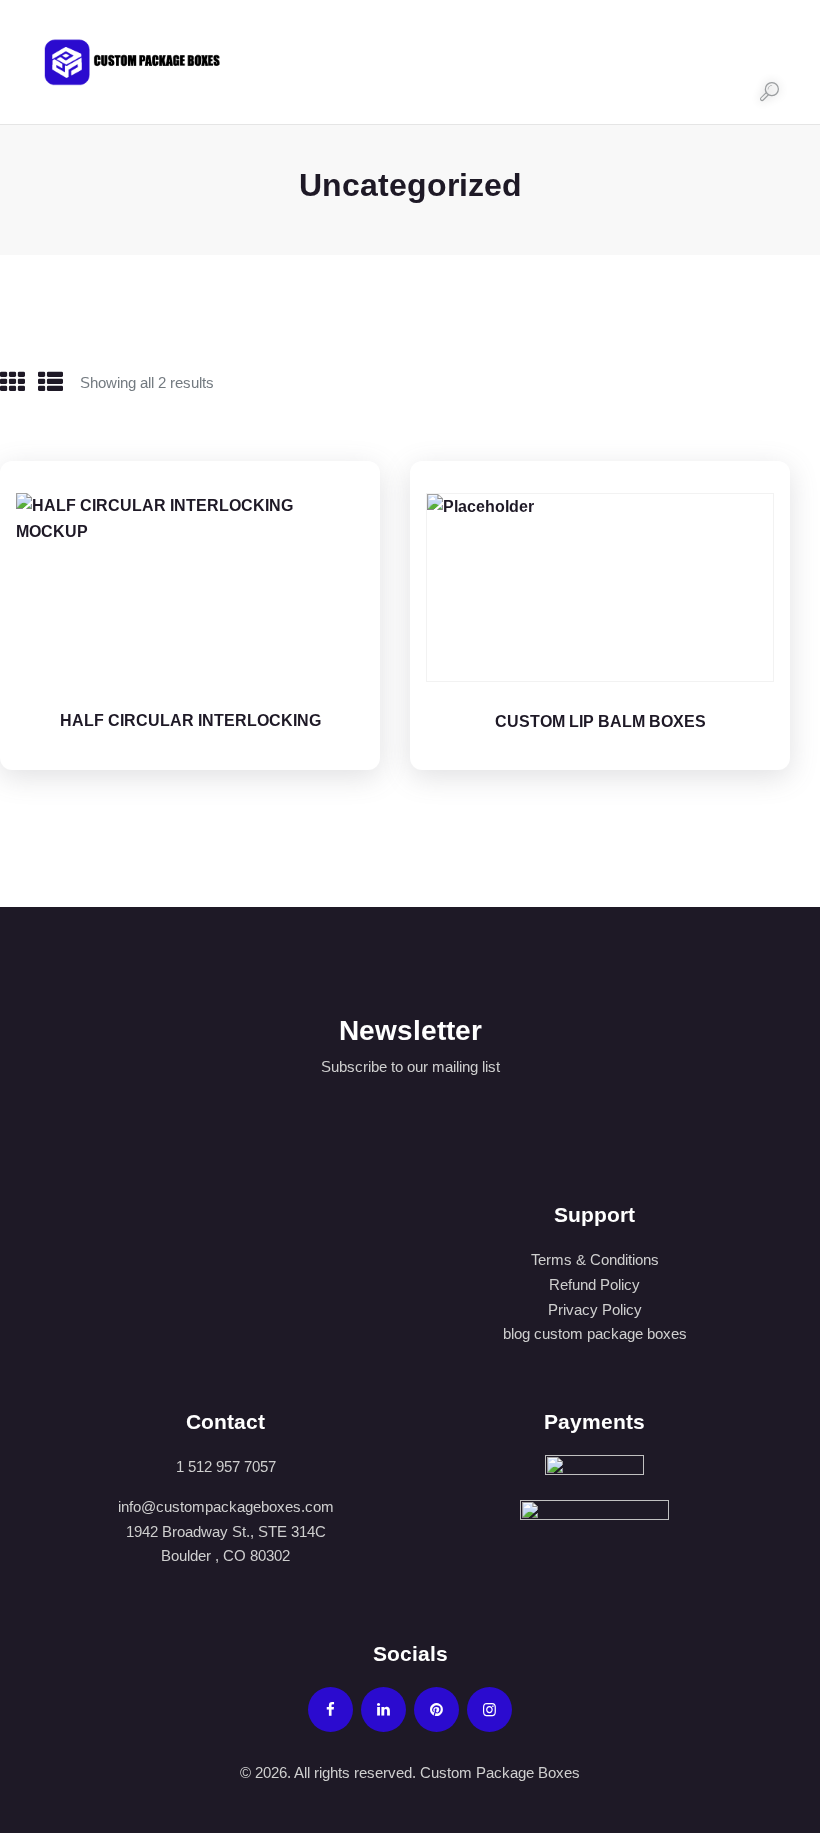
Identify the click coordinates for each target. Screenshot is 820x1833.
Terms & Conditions (595, 1259)
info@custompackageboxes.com (226, 1506)
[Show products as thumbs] (12, 382)
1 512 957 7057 (226, 1466)
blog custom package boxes (595, 1333)
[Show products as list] (50, 382)
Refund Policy (594, 1284)
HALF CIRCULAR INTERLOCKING (190, 720)
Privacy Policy (595, 1309)
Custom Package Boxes (498, 1772)
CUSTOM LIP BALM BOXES (600, 721)
